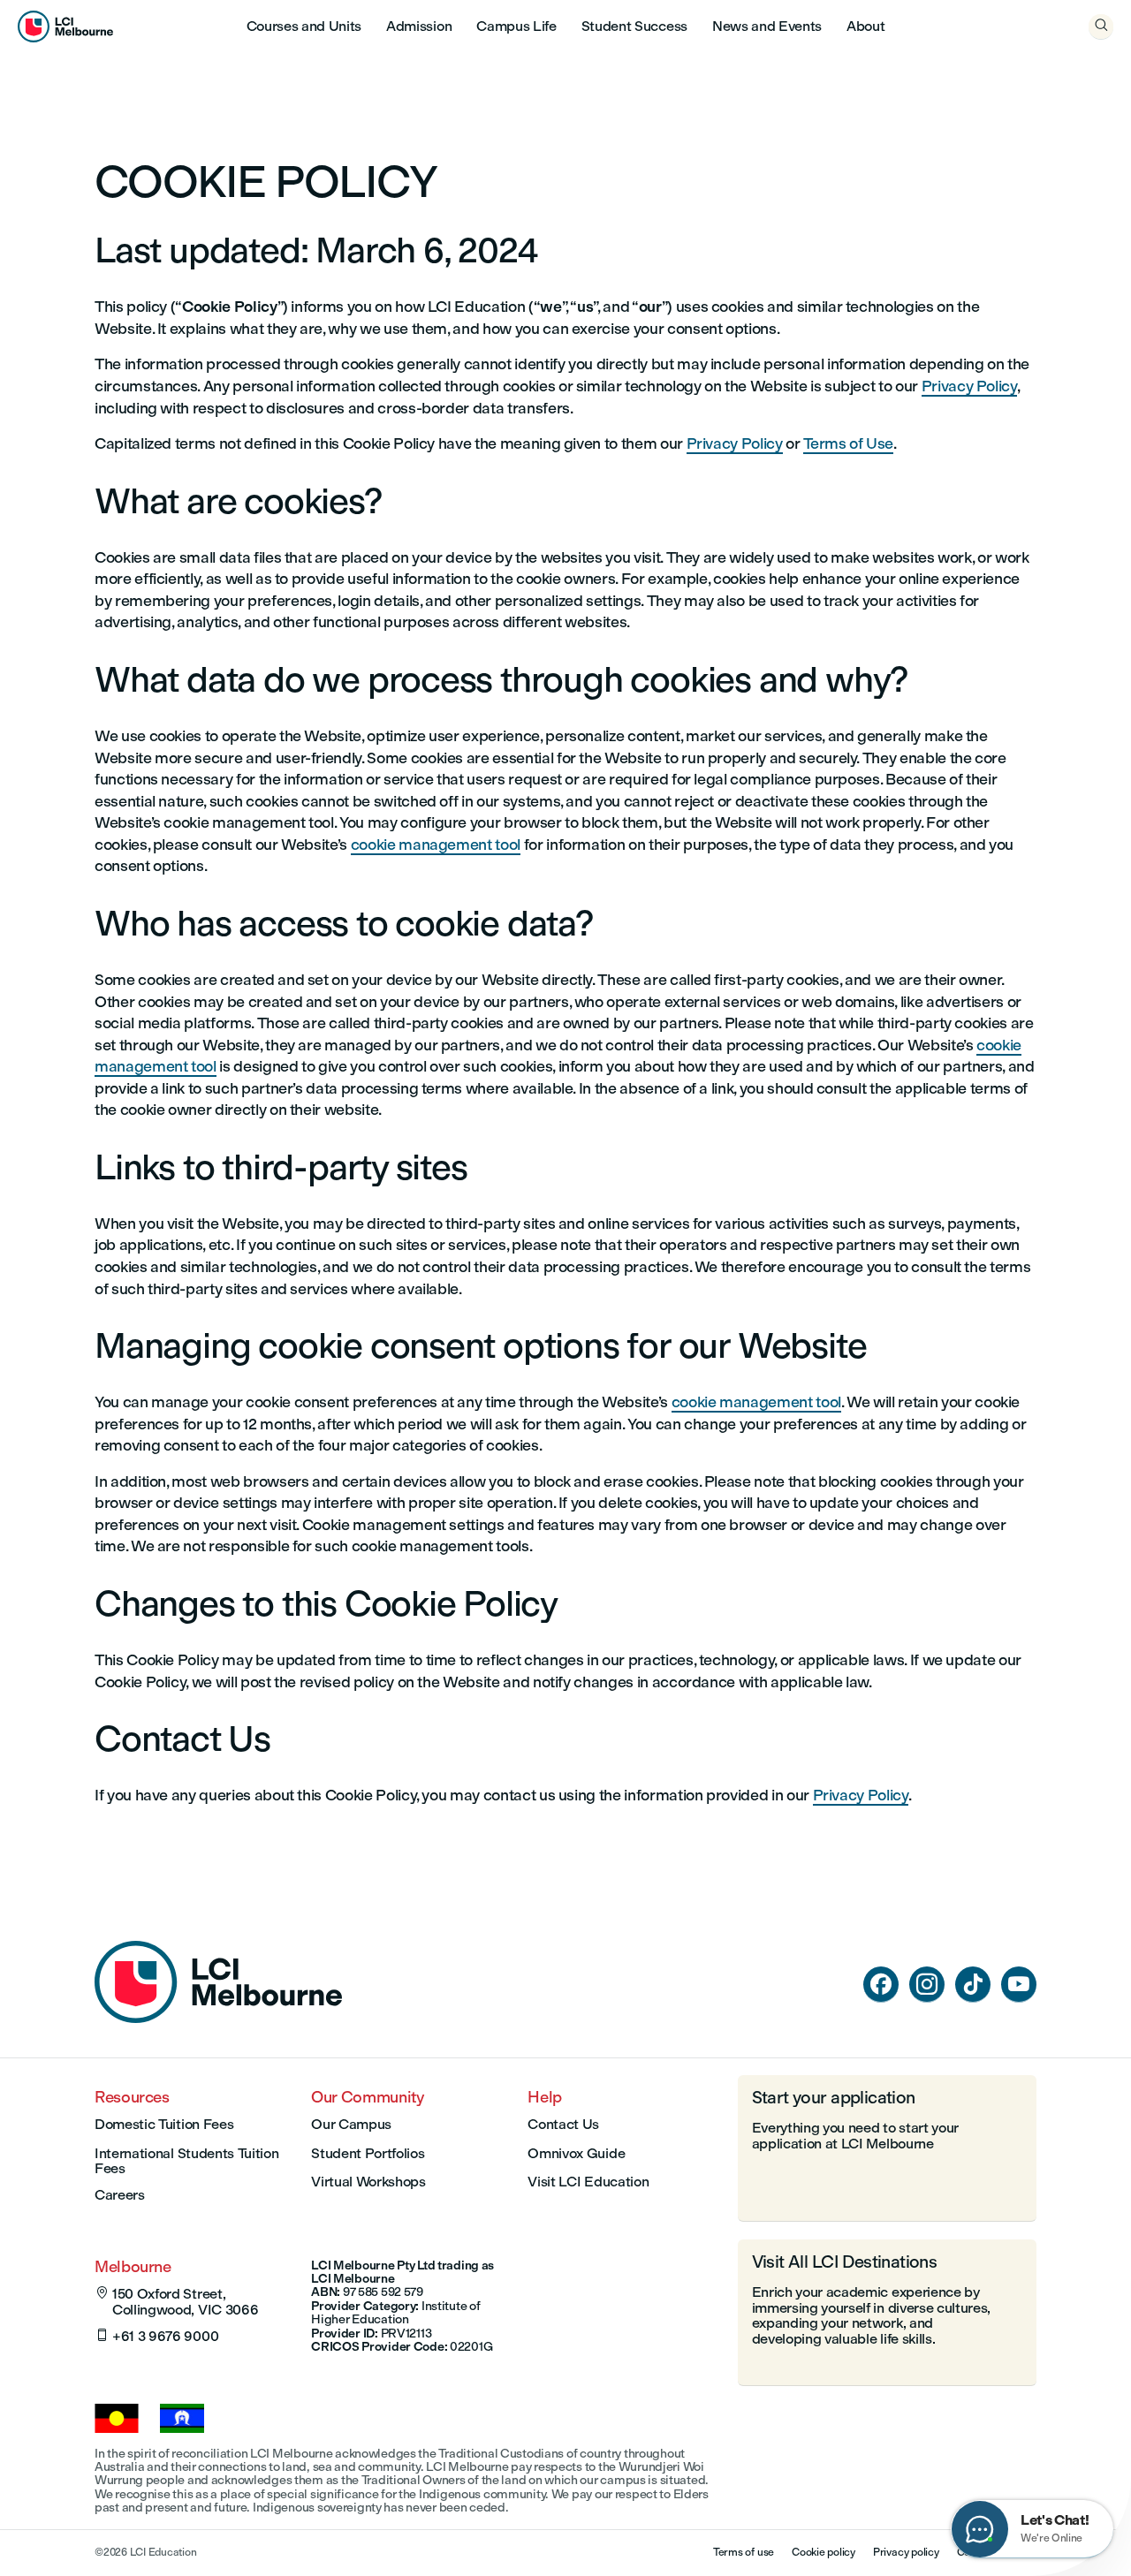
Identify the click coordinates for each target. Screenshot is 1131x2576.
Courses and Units (304, 26)
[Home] (218, 2018)
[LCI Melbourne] (65, 27)
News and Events (767, 26)
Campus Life (516, 26)
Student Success (634, 26)
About (865, 26)
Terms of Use (848, 443)
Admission (419, 26)
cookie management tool (436, 844)
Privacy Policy (969, 386)
